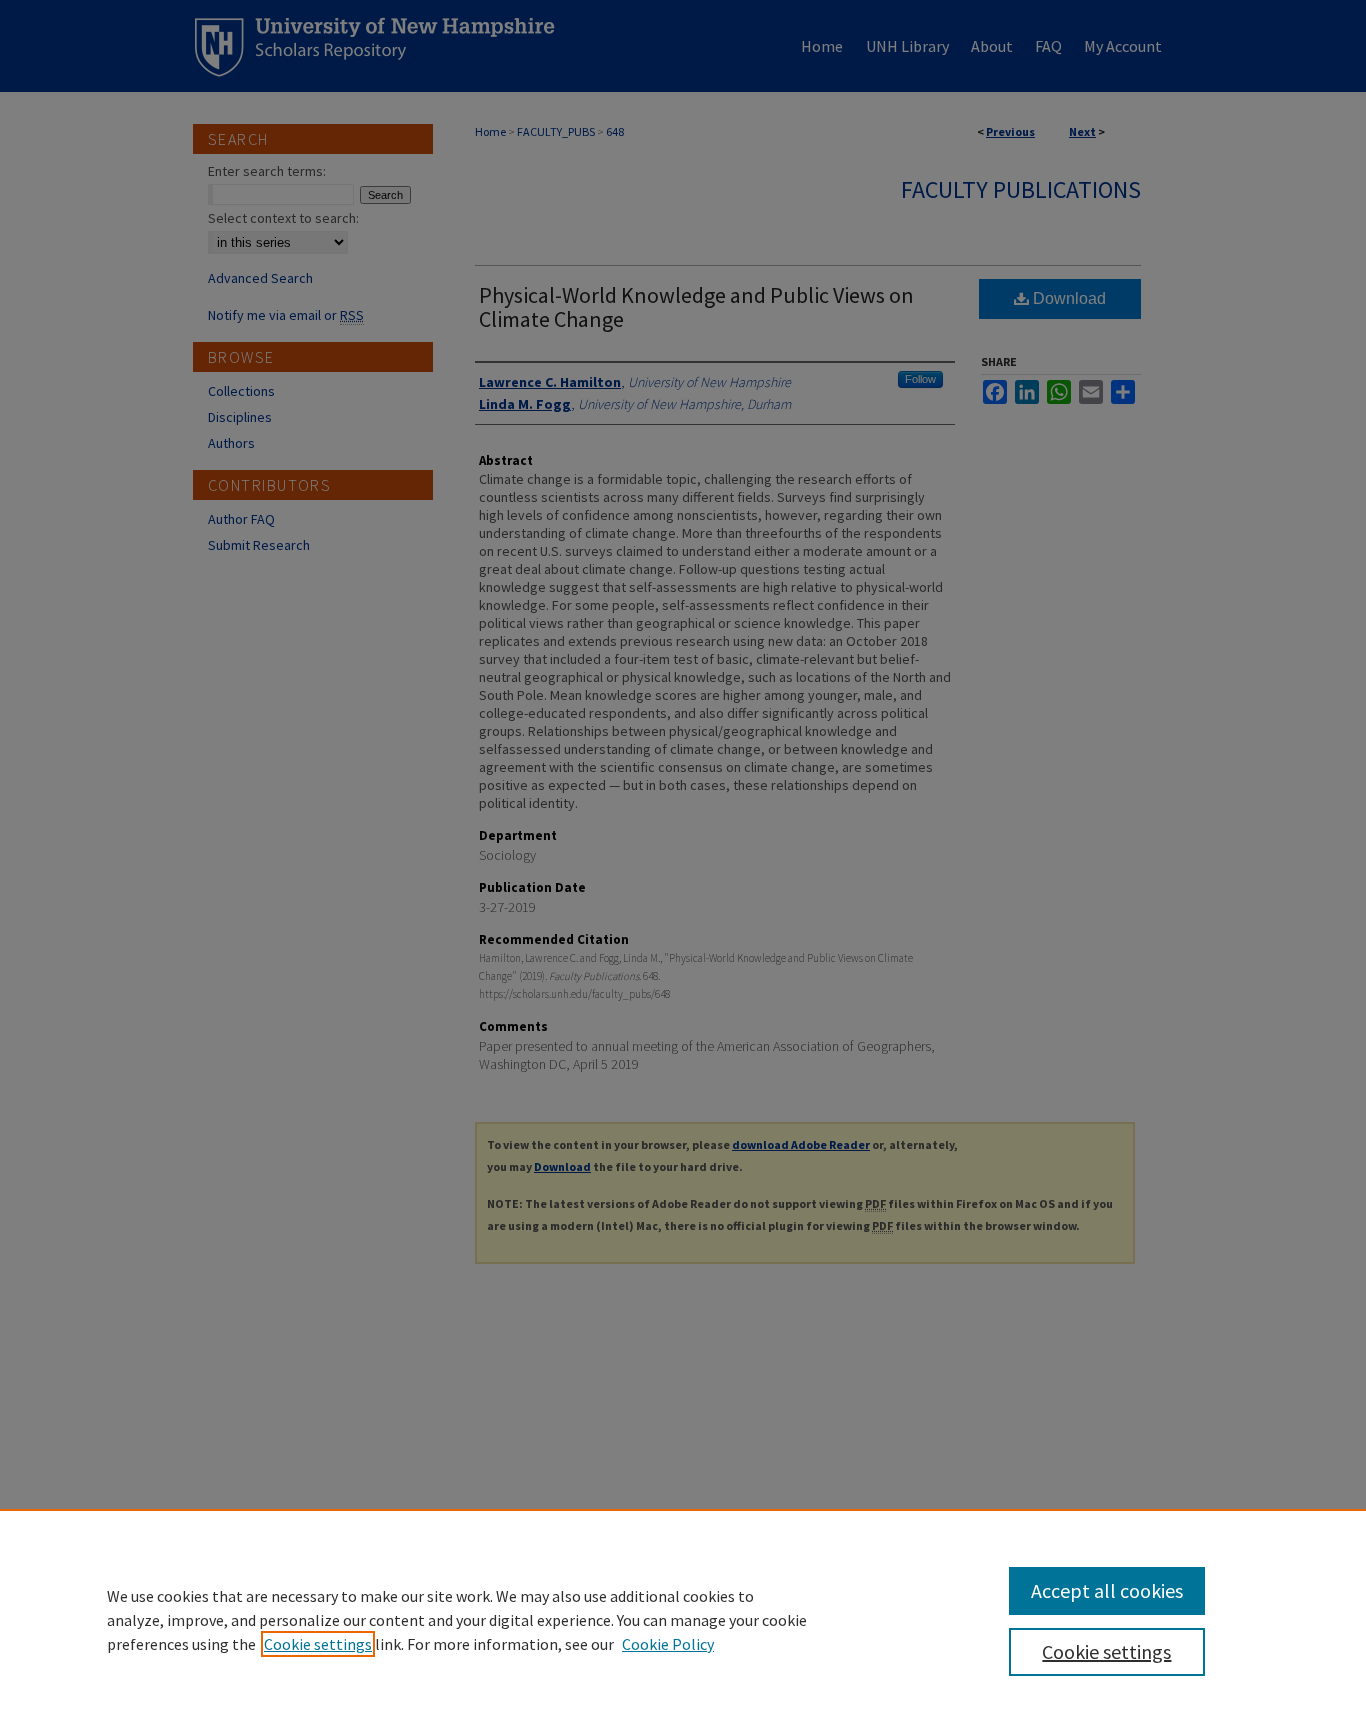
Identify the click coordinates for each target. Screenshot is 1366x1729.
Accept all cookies (1107, 1590)
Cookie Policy (668, 1644)
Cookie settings (318, 1644)
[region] (683, 1619)
